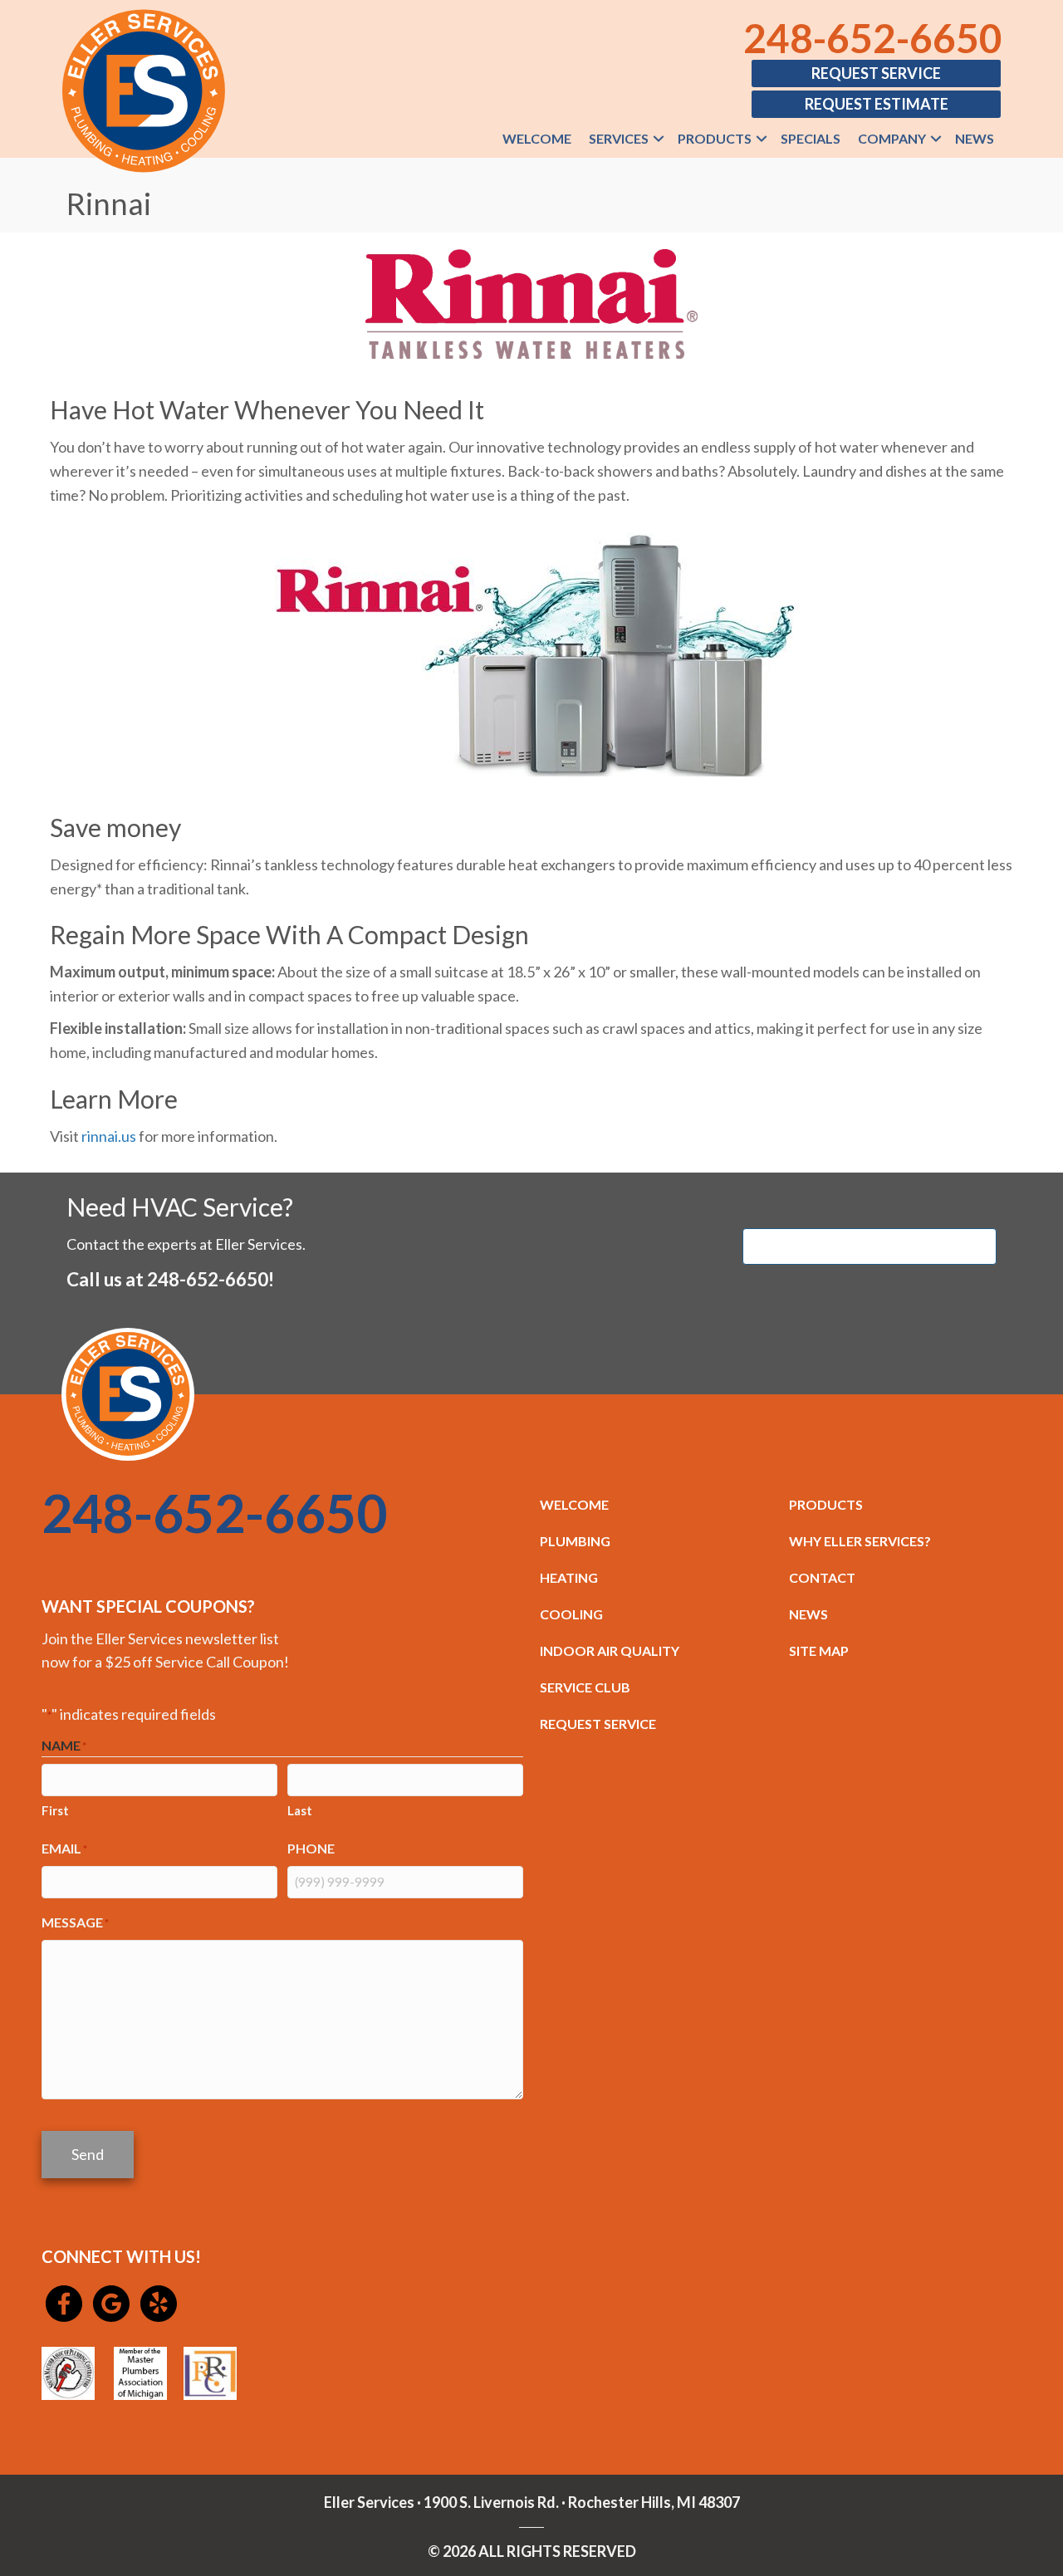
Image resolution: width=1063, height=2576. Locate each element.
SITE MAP (819, 1650)
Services (619, 138)
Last (300, 1810)
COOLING (571, 1614)
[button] (659, 139)
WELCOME (574, 1504)
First (55, 1810)
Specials (811, 138)
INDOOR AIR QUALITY (610, 1650)
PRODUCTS (826, 1504)
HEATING (569, 1577)
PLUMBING (575, 1541)
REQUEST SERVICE (598, 1724)
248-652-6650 (873, 38)
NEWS (808, 1614)
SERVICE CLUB (585, 1687)
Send (88, 2154)
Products (715, 138)
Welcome (537, 138)
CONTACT (822, 1577)
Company (892, 138)
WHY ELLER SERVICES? (860, 1541)
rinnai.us (109, 1136)
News (975, 138)
